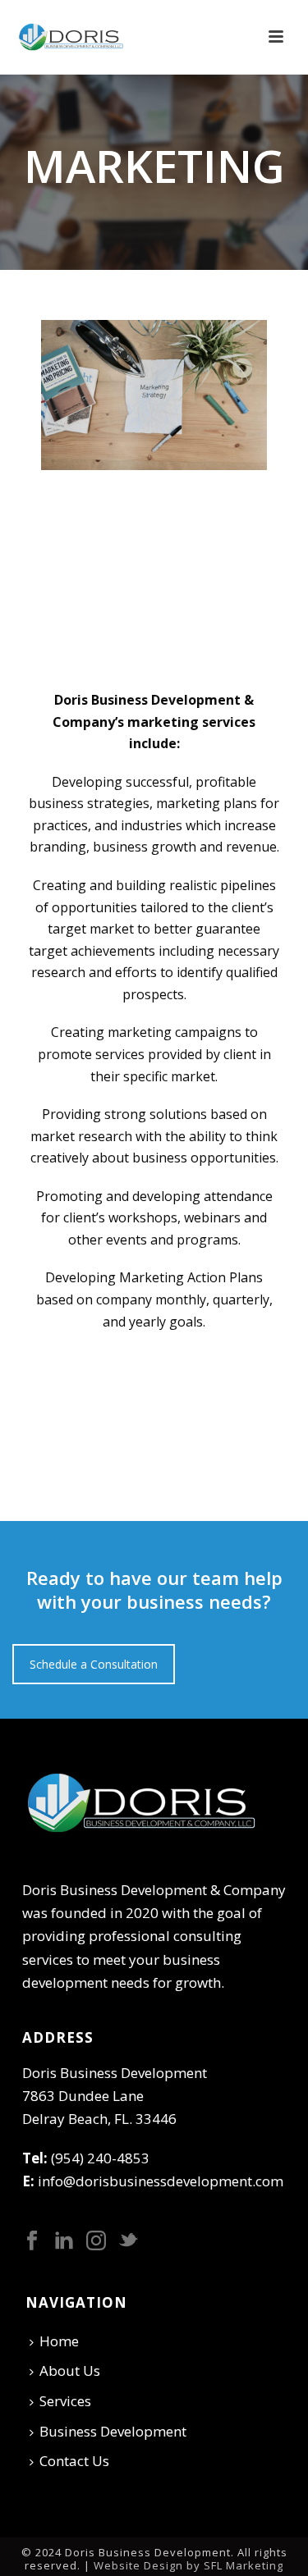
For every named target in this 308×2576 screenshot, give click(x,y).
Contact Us (74, 2461)
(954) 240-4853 (100, 2158)
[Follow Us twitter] (128, 2241)
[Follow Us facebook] (32, 2241)
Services (65, 2401)
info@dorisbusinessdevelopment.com (161, 2181)
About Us (70, 2370)
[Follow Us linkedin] (64, 2241)
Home (59, 2341)
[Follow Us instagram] (96, 2241)
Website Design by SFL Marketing (188, 2565)
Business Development (113, 2431)
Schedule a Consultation (94, 1664)
